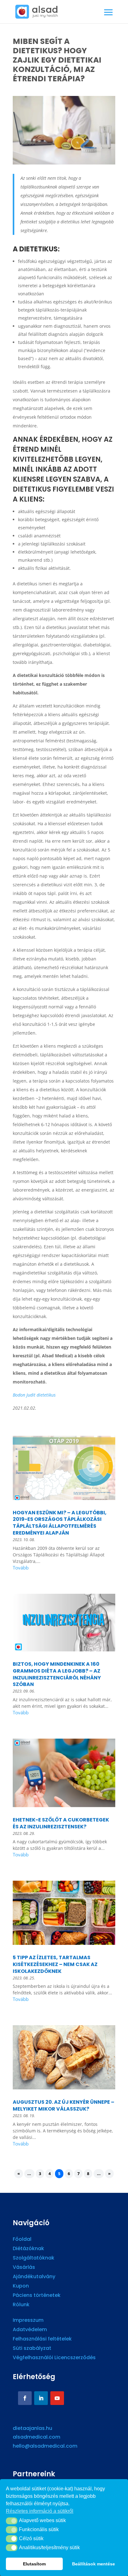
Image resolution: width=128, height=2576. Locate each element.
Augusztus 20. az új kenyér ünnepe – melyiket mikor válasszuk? (64, 2105)
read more (64, 1569)
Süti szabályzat (32, 2349)
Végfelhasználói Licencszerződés (54, 2358)
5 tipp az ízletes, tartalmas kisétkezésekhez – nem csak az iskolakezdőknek (55, 1964)
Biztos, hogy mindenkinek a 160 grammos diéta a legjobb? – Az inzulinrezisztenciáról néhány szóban (57, 1674)
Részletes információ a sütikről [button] (40, 2511)
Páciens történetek (37, 2296)
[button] (12, 2521)
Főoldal (22, 2240)
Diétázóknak (28, 2249)
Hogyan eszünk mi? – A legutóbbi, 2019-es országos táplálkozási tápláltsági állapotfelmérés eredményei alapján (60, 1523)
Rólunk (21, 2305)
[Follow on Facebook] (25, 2398)
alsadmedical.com (37, 2437)
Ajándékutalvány (34, 2277)
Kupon (21, 2287)
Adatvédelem (30, 2330)
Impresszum (28, 2321)
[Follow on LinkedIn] (41, 2398)
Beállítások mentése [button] (94, 2564)
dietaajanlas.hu (32, 2428)
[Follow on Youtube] (57, 2398)
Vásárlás (24, 2268)
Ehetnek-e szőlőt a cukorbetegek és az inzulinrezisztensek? (61, 1823)
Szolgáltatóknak (34, 2259)
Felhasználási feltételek (42, 2340)
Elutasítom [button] (34, 2564)
